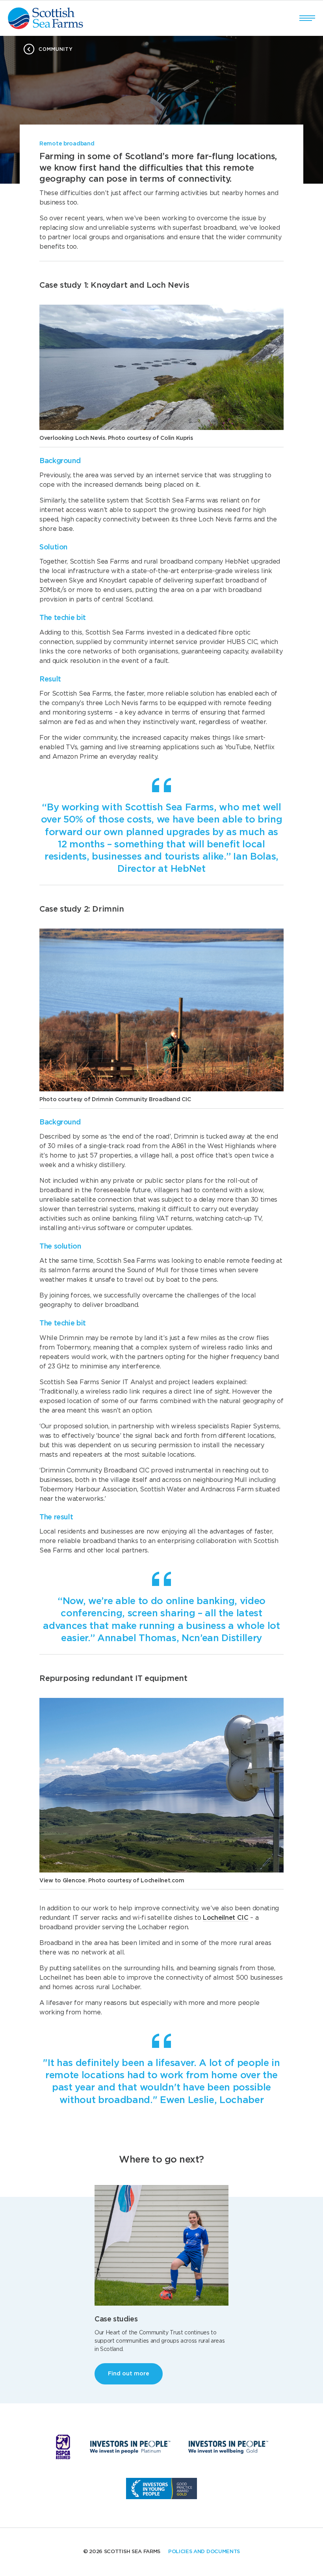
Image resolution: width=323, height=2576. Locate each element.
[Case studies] (161, 2245)
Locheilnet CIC (226, 1918)
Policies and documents (204, 2552)
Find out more (129, 2374)
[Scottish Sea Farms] (45, 18)
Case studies (116, 2319)
